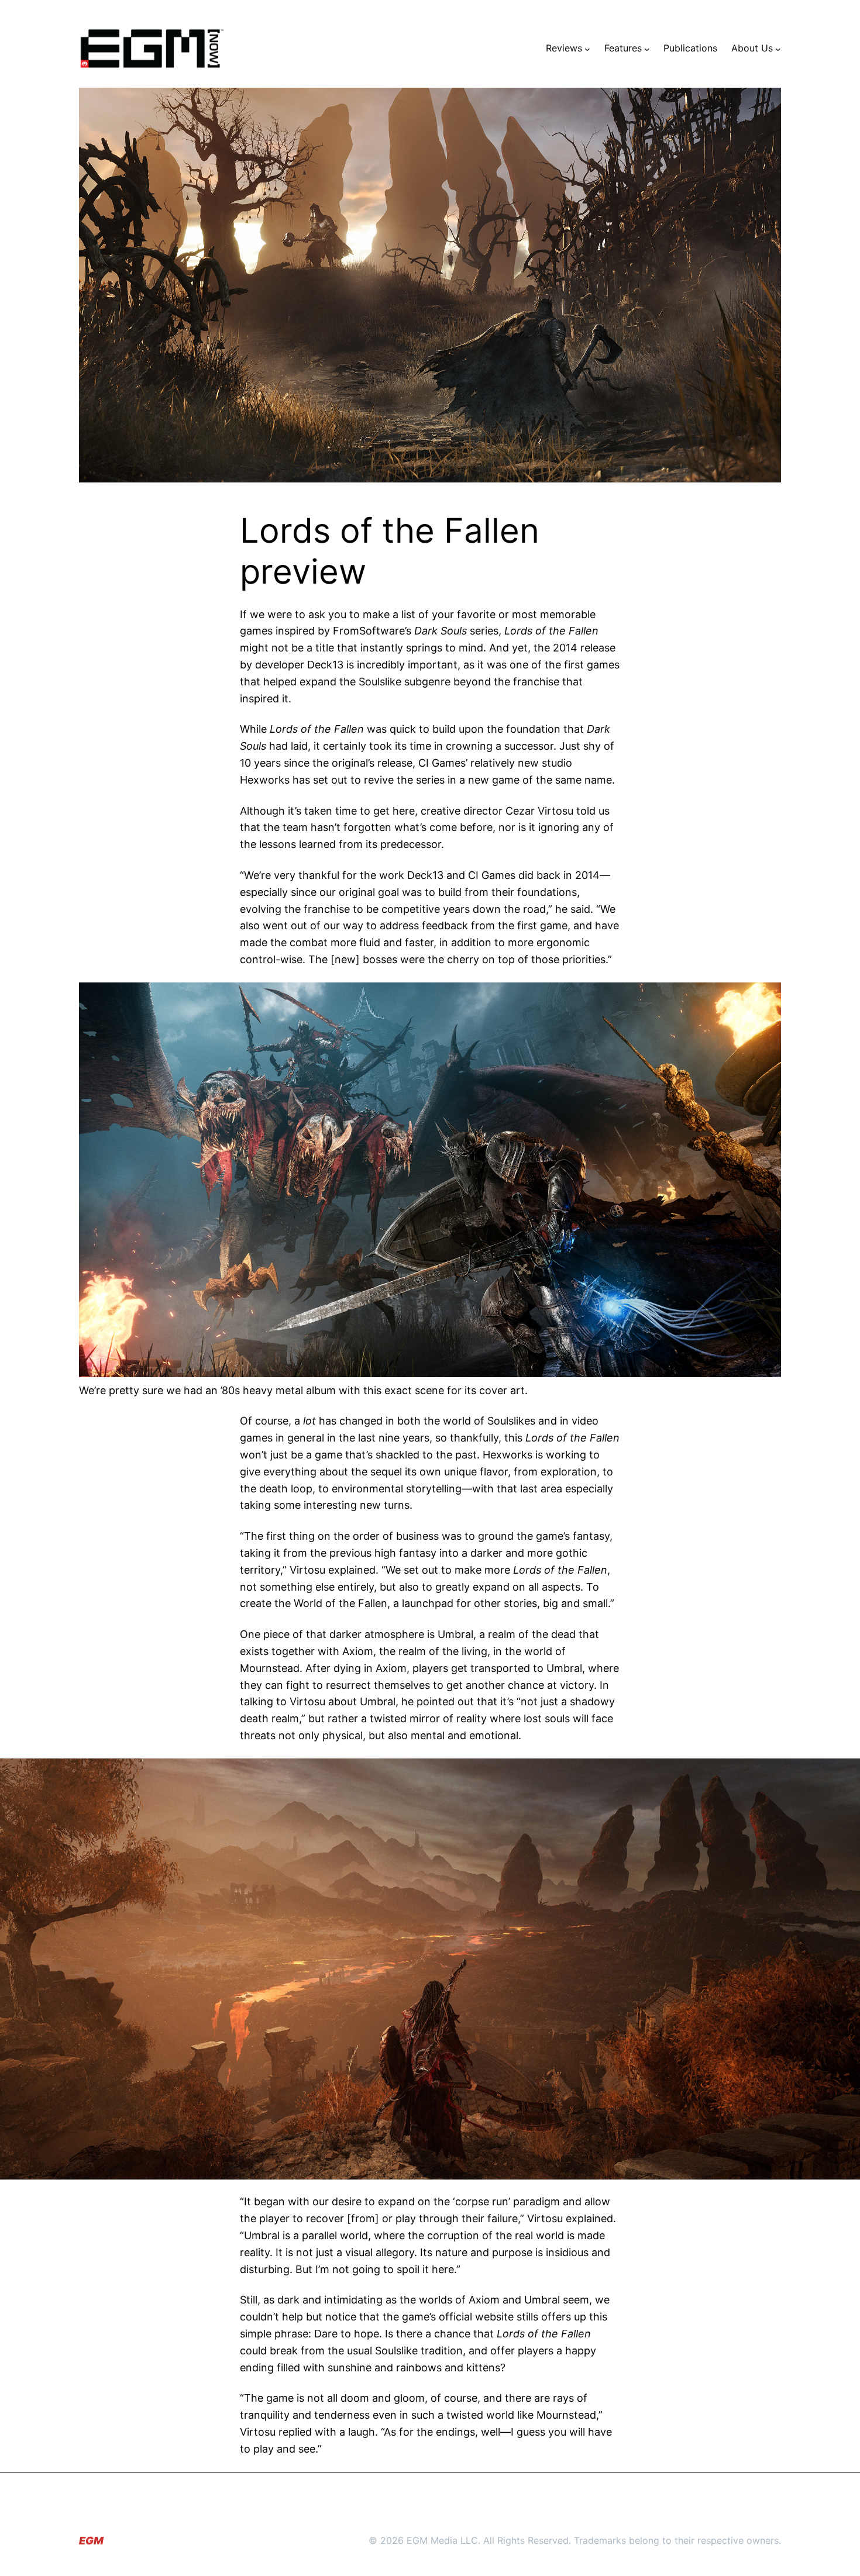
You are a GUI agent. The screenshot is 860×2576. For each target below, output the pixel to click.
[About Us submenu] (778, 49)
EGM (91, 2541)
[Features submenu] (647, 49)
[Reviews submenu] (587, 49)
